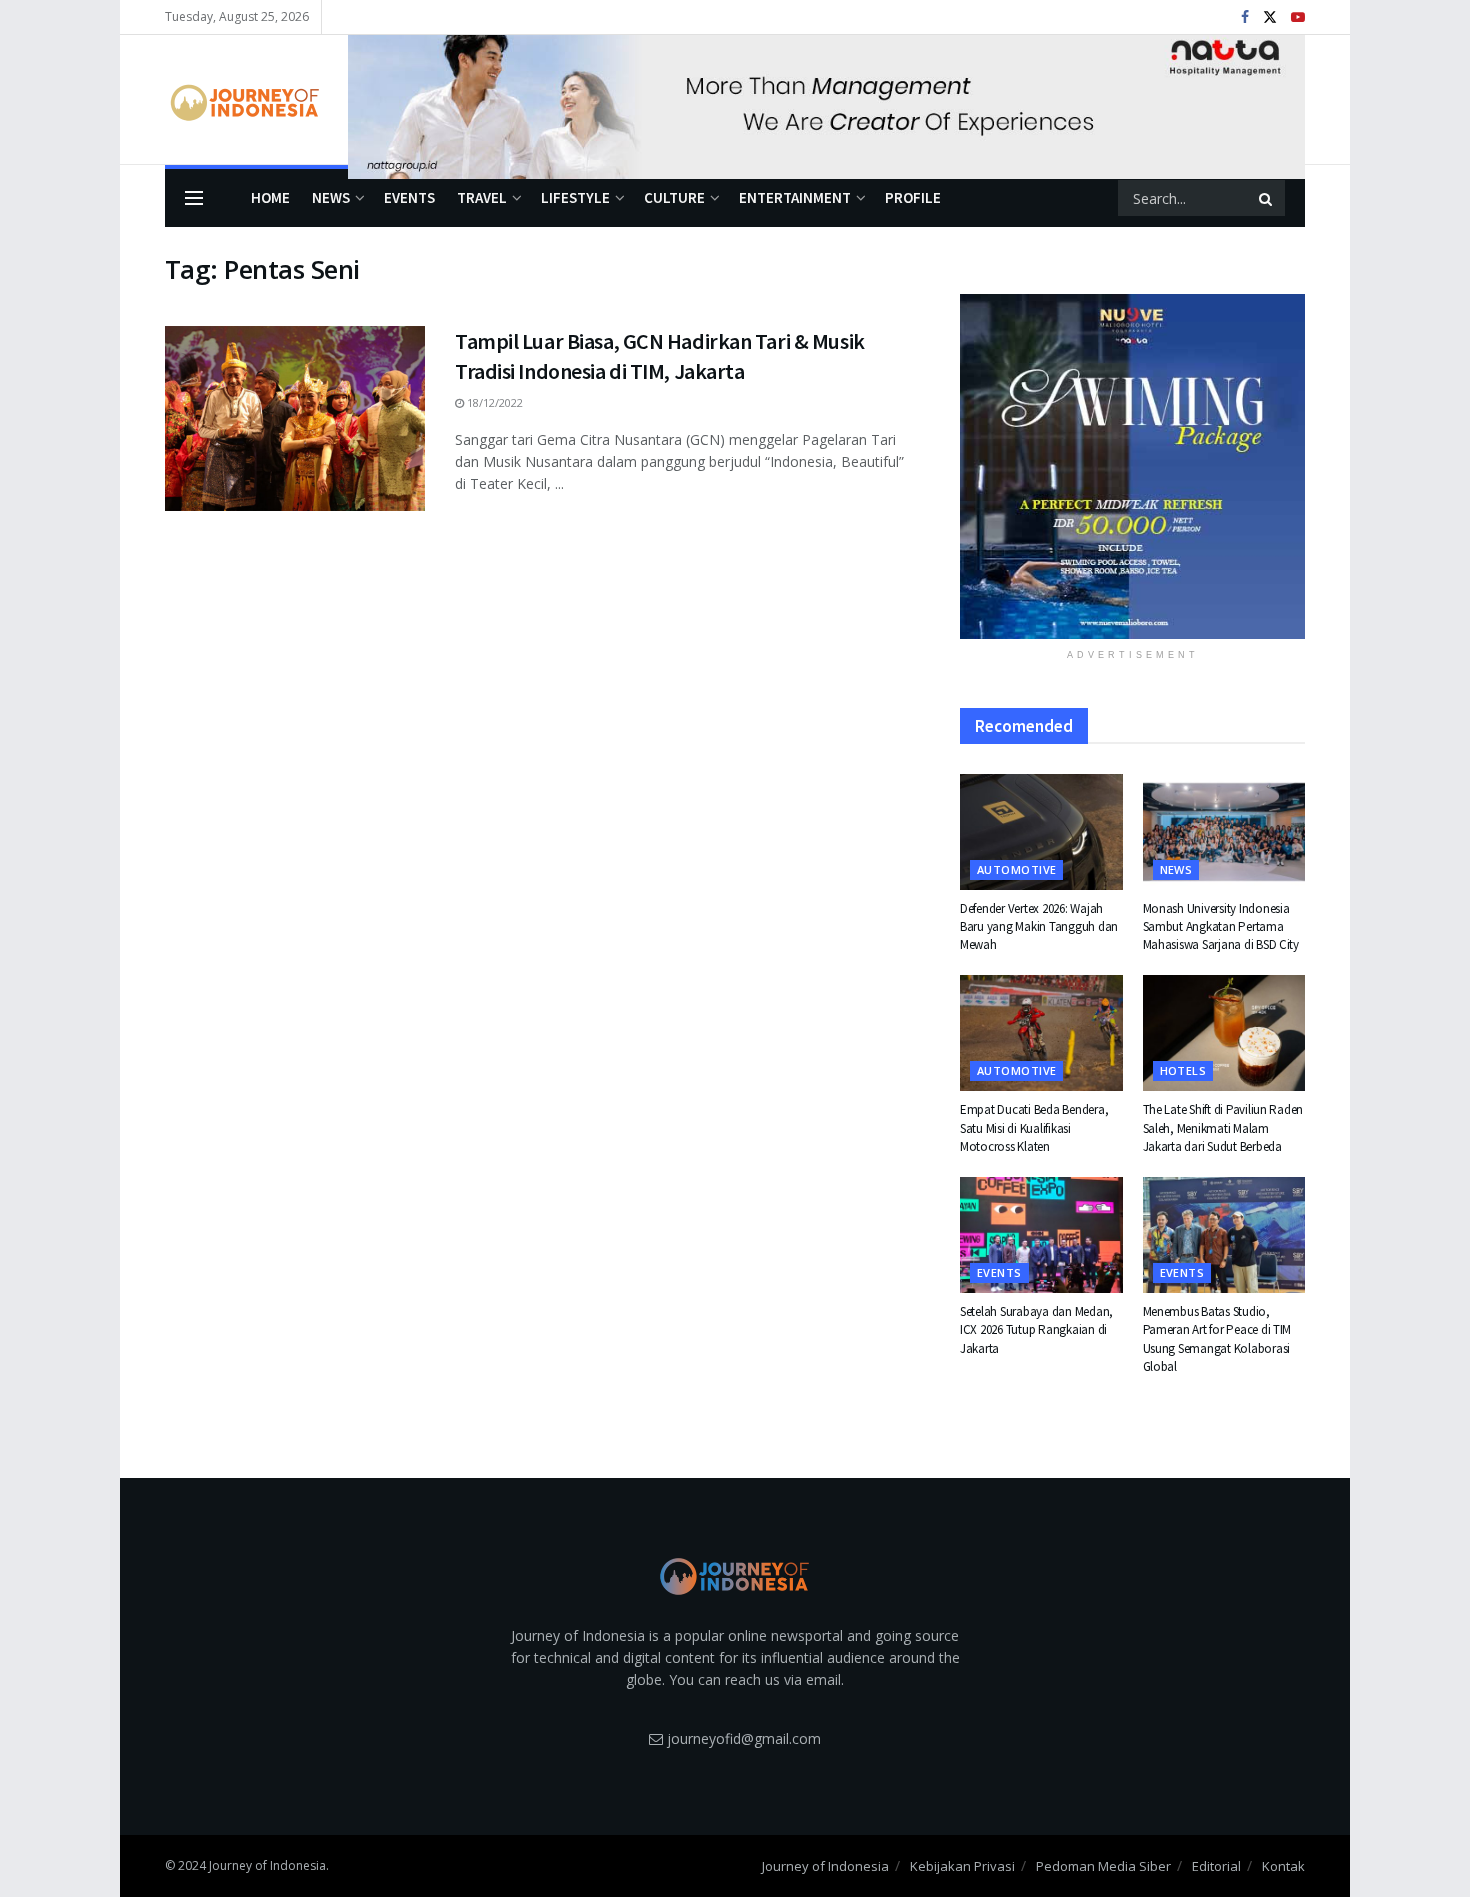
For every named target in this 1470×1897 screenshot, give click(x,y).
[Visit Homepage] (242, 100)
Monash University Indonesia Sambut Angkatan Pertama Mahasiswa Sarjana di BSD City (1221, 926)
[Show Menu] (194, 198)
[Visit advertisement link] (826, 100)
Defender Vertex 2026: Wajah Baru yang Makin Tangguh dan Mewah (1039, 926)
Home (270, 197)
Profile (913, 197)
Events (409, 197)
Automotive (1016, 869)
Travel (482, 197)
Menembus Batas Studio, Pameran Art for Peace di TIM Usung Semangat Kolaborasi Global (1217, 1339)
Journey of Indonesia (825, 1866)
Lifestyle (575, 197)
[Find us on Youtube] (1298, 17)
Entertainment (795, 197)
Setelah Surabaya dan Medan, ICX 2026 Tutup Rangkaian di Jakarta (1036, 1329)
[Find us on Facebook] (1245, 17)
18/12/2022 (493, 402)
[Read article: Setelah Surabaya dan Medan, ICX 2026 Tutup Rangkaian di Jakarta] (1041, 1235)
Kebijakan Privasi (962, 1866)
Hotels (1183, 1070)
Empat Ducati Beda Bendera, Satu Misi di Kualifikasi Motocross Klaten (1034, 1127)
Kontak (1283, 1866)
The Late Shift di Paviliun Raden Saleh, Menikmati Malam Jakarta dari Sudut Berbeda (1223, 1127)
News (331, 197)
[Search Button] (1267, 198)
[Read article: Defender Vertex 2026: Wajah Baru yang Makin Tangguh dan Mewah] (1041, 832)
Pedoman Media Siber (1103, 1866)
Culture (674, 197)
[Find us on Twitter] (1270, 17)
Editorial (1216, 1866)
